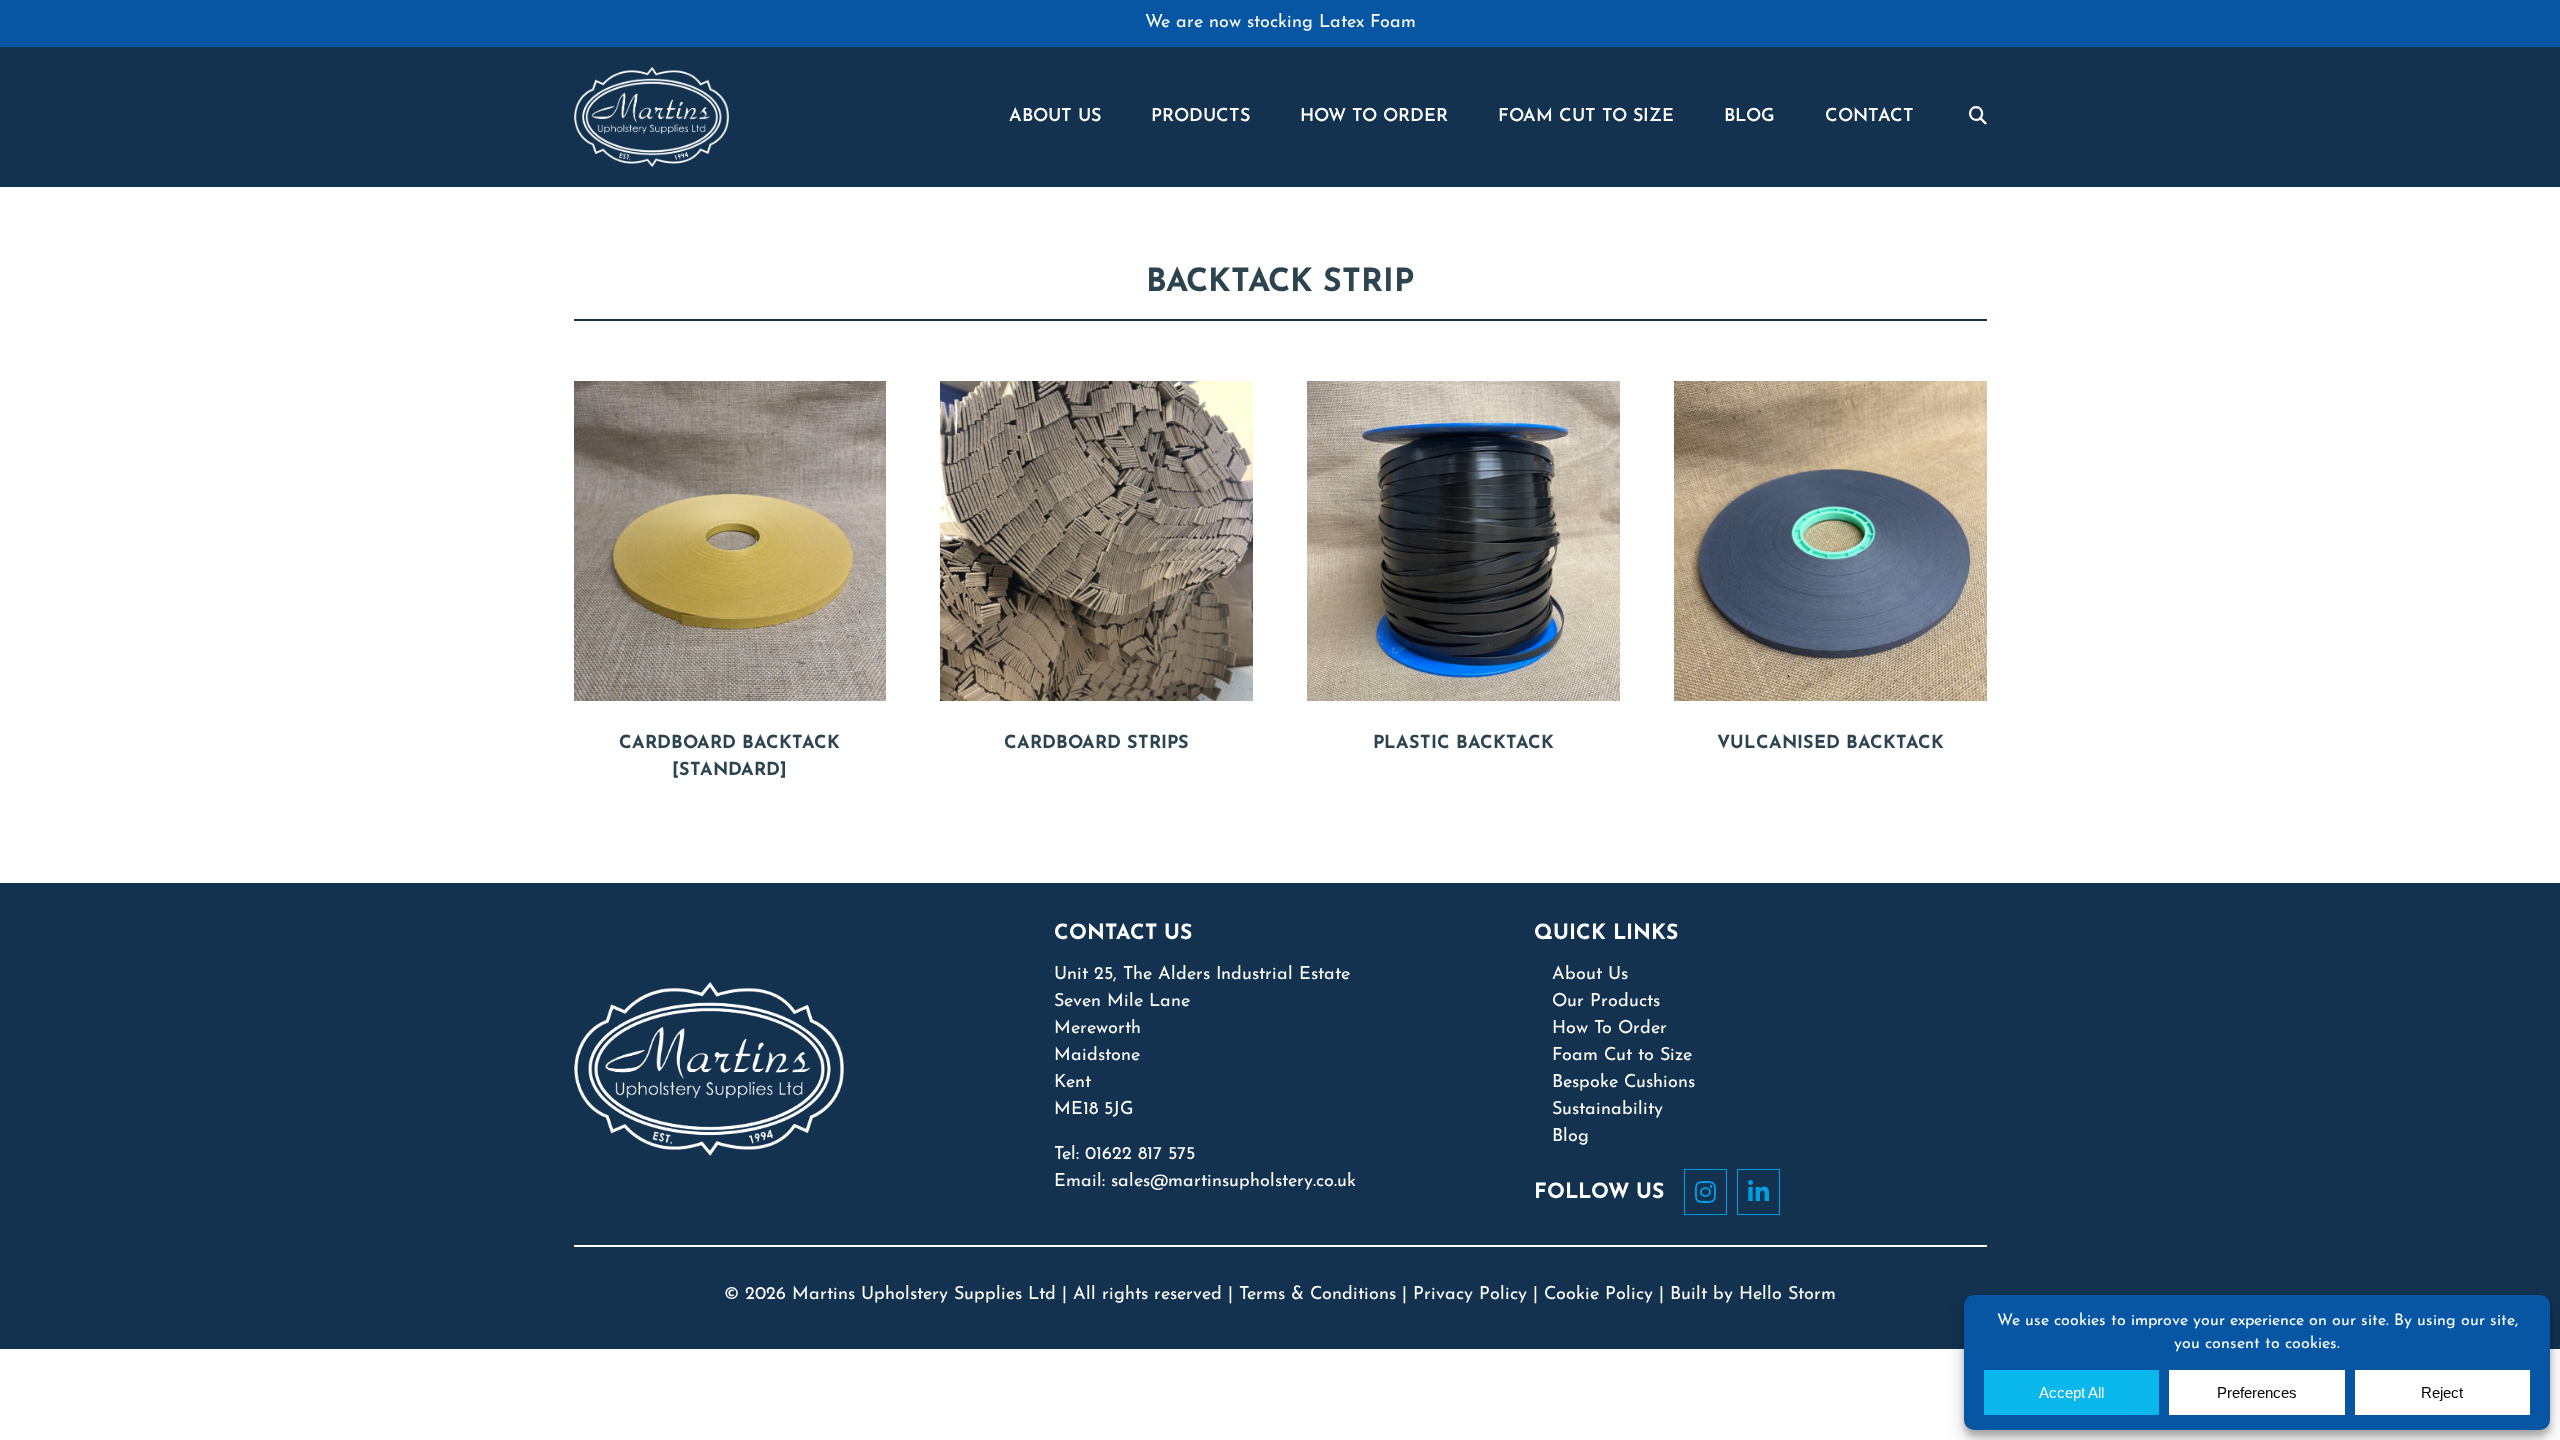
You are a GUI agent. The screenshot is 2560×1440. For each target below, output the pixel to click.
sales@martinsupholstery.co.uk (1233, 1182)
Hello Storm (1787, 1295)
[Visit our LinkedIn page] (1763, 1192)
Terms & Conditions (1317, 1295)
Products (1200, 117)
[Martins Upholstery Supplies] (651, 116)
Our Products (1606, 1002)
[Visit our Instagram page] (1710, 1192)
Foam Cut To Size (1586, 117)
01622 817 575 (1140, 1155)
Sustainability (1607, 1110)
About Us (1055, 117)
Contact (1869, 117)
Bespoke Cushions (1623, 1083)
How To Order (1374, 117)
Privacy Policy (1470, 1295)
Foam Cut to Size (1622, 1056)
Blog (1749, 117)
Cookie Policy (1598, 1295)
